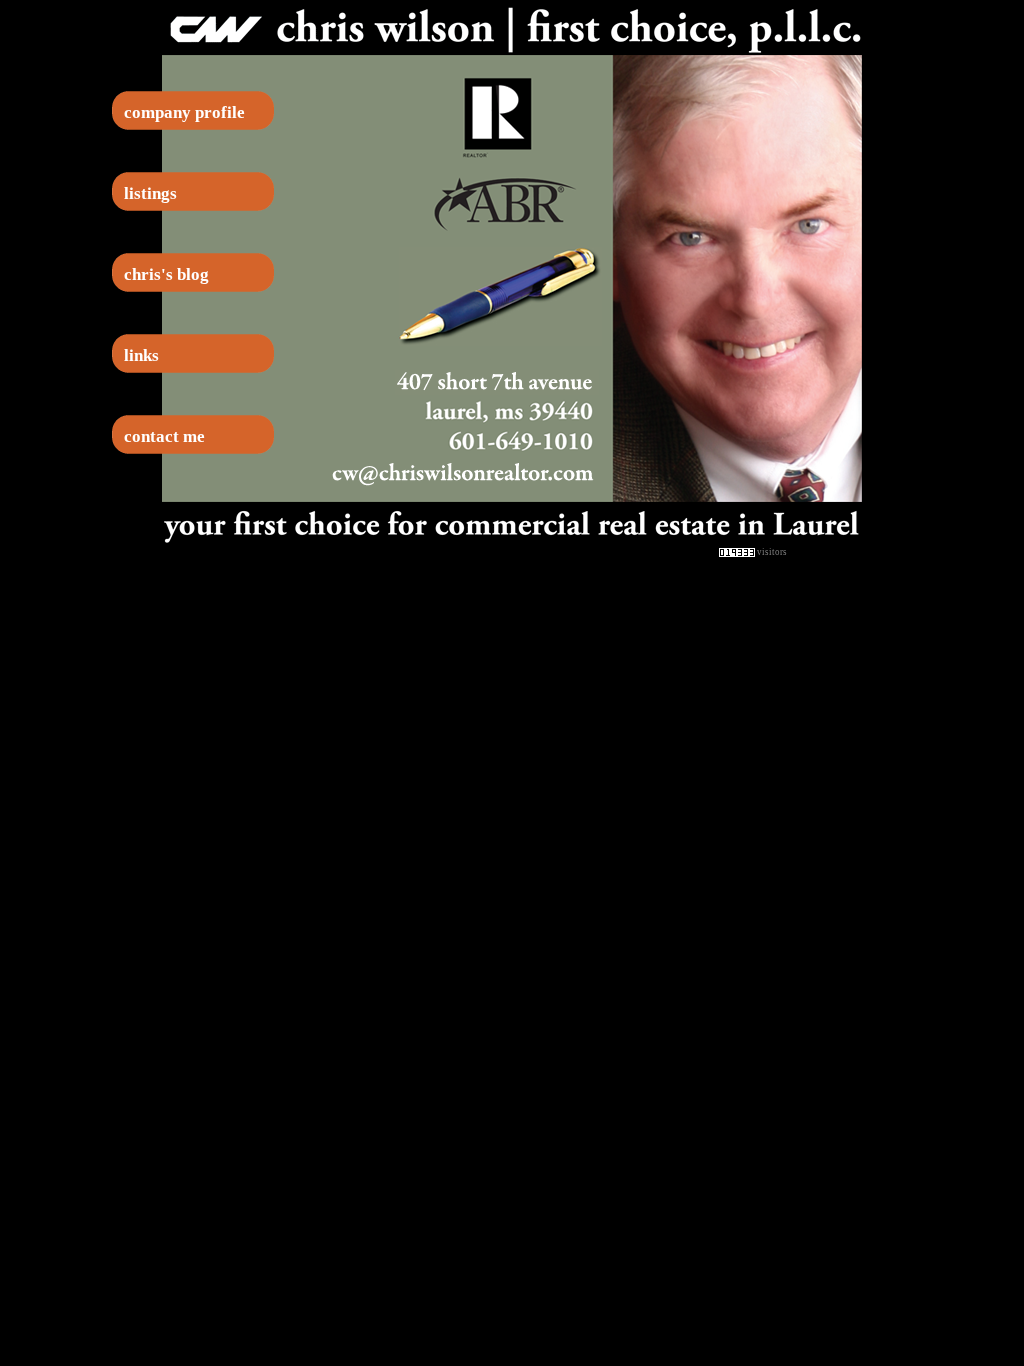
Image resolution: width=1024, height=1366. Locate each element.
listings (150, 193)
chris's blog (166, 274)
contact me (164, 436)
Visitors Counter (825, 551)
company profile (184, 112)
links (141, 355)
